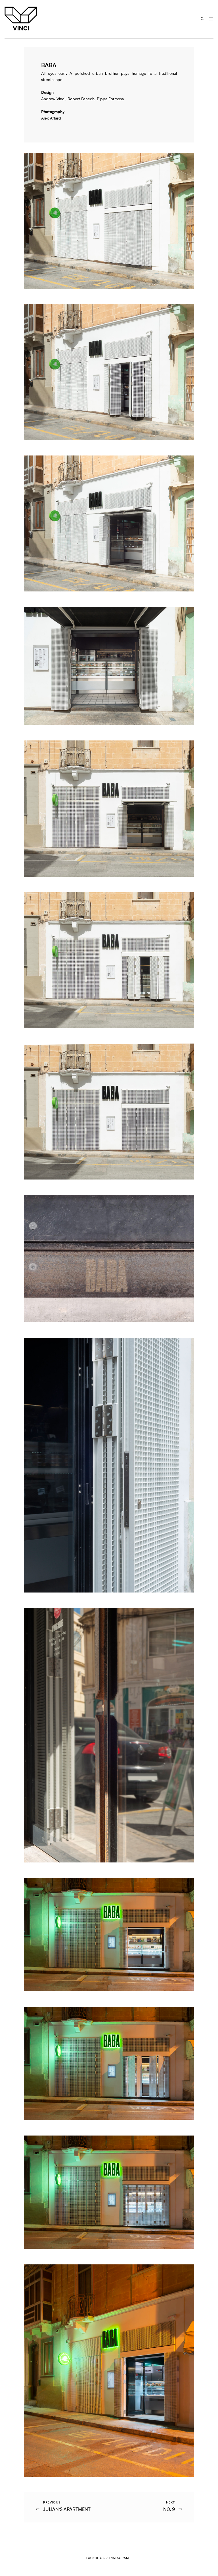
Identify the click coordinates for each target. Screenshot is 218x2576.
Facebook (96, 2558)
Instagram (119, 2558)
